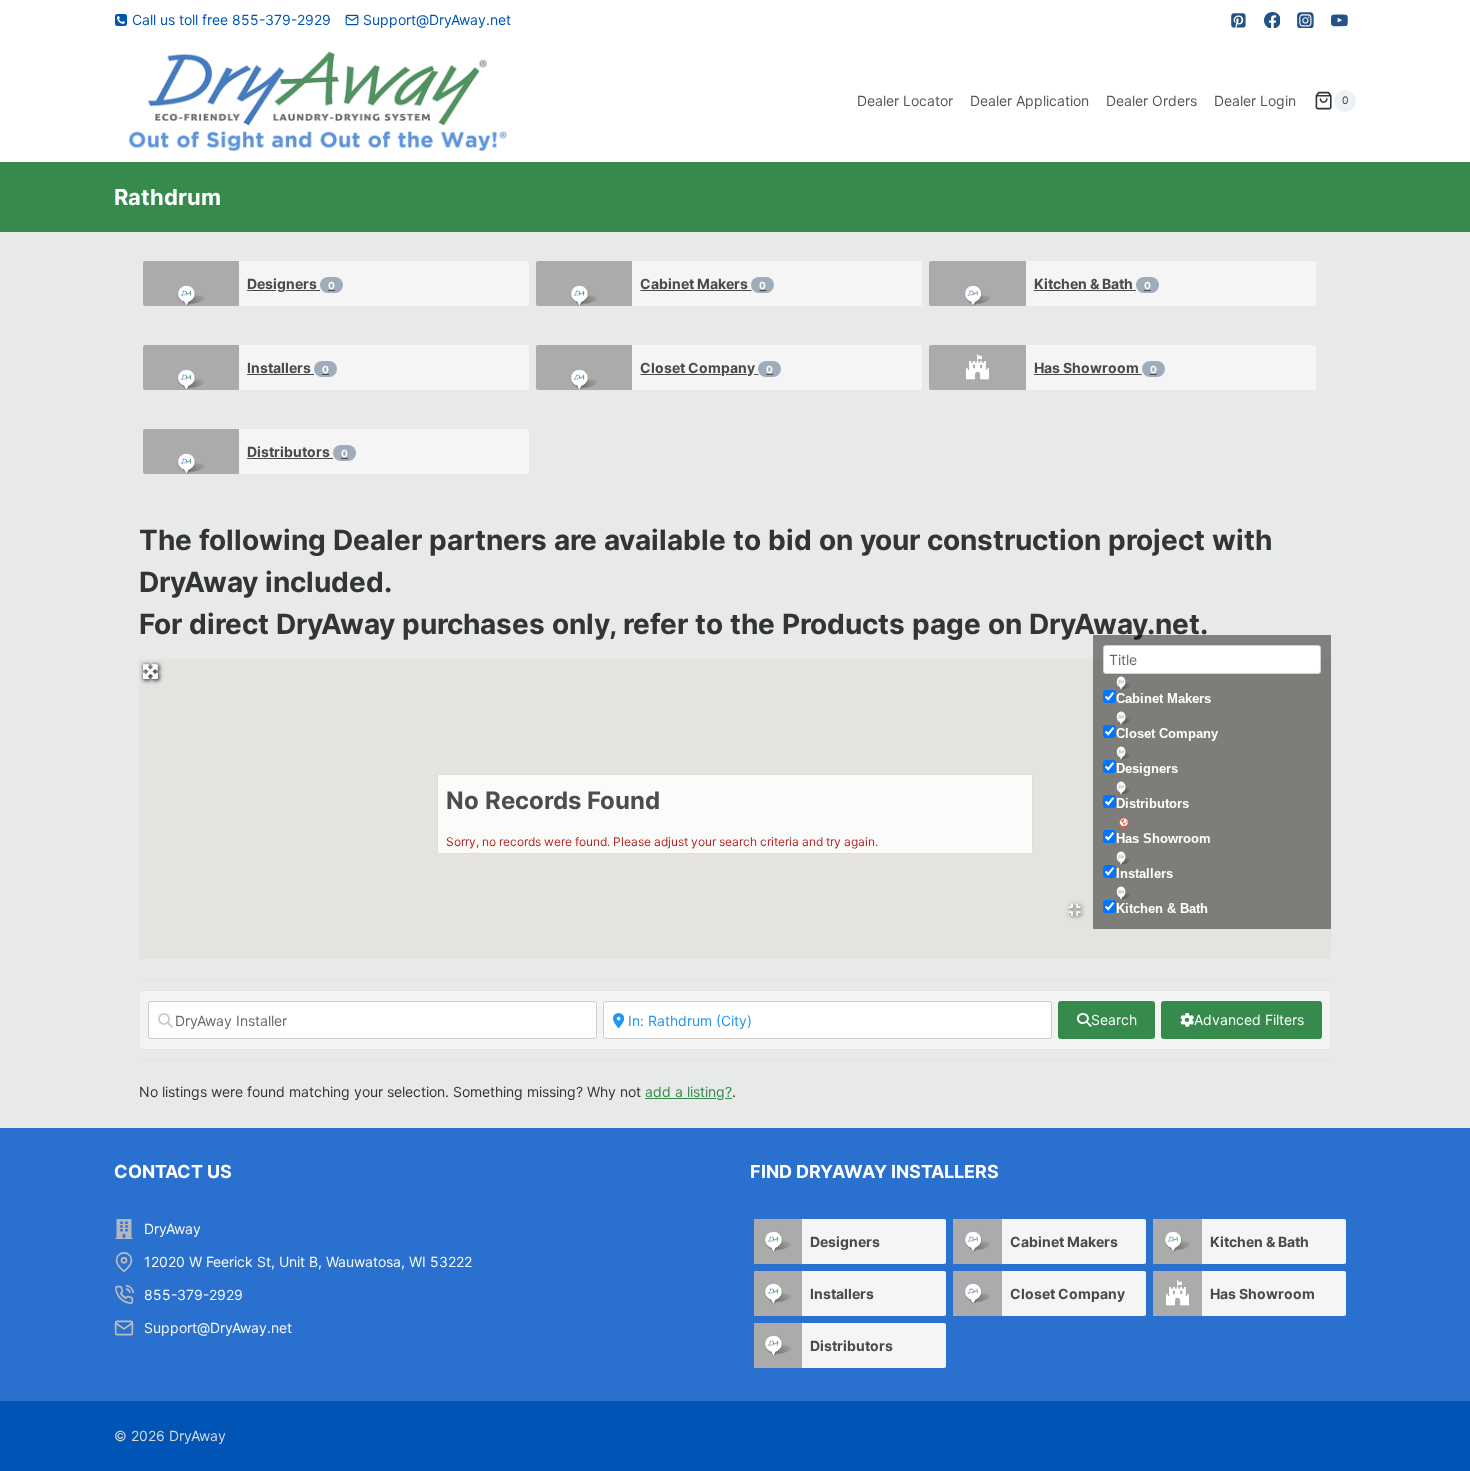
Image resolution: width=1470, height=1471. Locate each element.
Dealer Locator (905, 100)
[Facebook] (1272, 20)
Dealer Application (1029, 100)
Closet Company (706, 367)
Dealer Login (1255, 100)
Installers (288, 367)
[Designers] (191, 283)
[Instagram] (1306, 20)
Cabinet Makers (703, 283)
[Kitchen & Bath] (977, 283)
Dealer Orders (1151, 100)
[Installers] (191, 367)
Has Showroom (1095, 367)
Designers (291, 283)
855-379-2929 (193, 1294)
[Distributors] (191, 451)
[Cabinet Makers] (584, 283)
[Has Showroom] (977, 367)
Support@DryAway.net (218, 1327)
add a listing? (688, 1091)
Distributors (297, 451)
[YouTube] (1339, 20)
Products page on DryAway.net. (995, 624)
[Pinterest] (1239, 20)
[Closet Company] (584, 367)
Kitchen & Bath (1092, 283)
